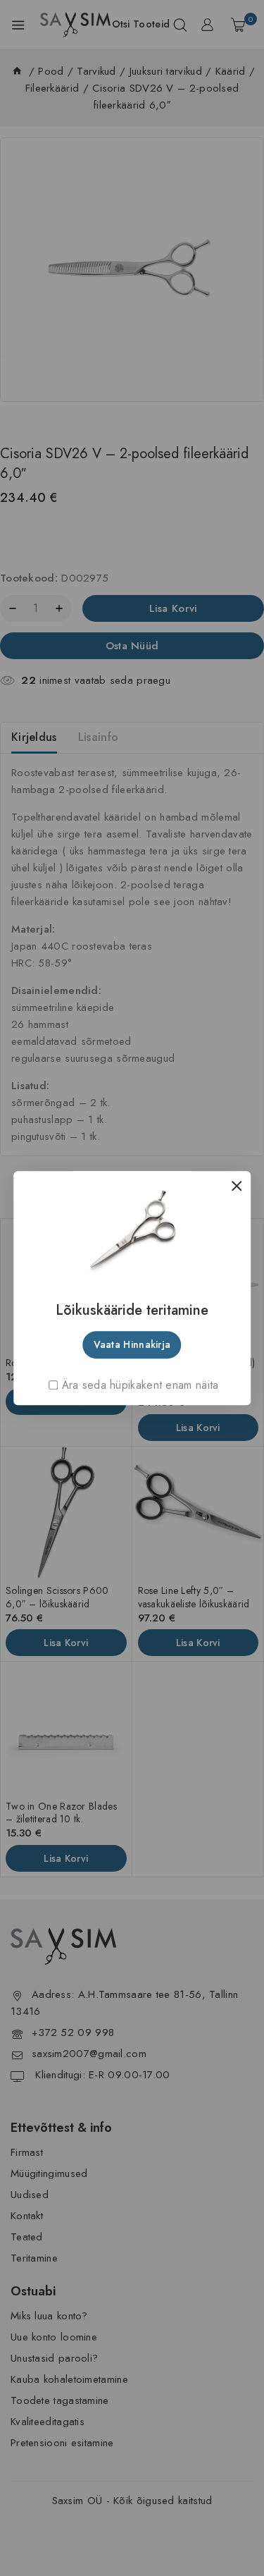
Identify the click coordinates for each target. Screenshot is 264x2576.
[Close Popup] (233, 1185)
